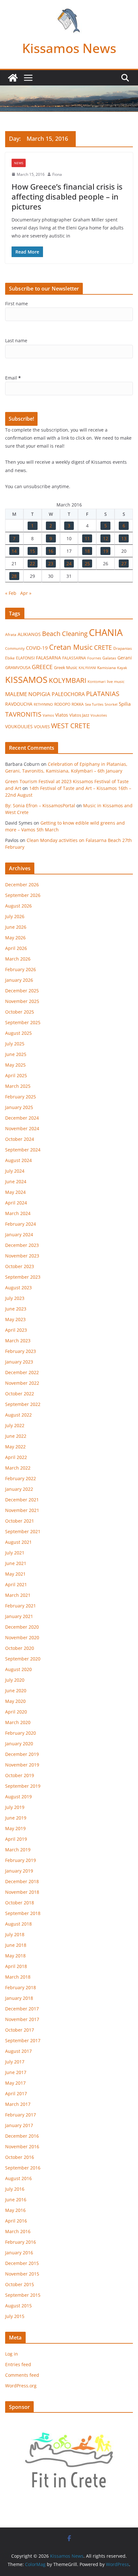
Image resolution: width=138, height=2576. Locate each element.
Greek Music (66, 667)
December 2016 (22, 2136)
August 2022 (18, 1415)
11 (87, 538)
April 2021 (16, 1584)
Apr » (26, 593)
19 (106, 551)
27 (124, 563)
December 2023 (22, 1245)
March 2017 (18, 2104)
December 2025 (22, 991)
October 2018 (20, 1903)
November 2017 (22, 2019)
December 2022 (22, 1372)
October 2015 (20, 2284)
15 (32, 551)
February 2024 (21, 1224)
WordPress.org (21, 2386)
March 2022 (18, 1468)
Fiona (57, 174)
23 (51, 563)
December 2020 (22, 1627)
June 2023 (16, 1309)
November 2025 (22, 1001)
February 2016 (21, 2242)
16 (51, 551)
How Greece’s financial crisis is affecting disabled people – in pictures (67, 197)
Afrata (11, 635)
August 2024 (18, 1160)
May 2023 (15, 1319)
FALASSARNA (74, 658)
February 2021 (21, 1606)
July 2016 (15, 2189)
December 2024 (22, 1118)
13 (124, 538)
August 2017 (18, 2051)
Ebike (10, 658)
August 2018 (18, 1924)
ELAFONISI (25, 658)
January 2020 (19, 1744)
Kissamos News (69, 48)
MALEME (16, 694)
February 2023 (21, 1351)
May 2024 (15, 1192)
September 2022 (23, 1404)
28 (14, 576)
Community (15, 648)
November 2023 (22, 1256)
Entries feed (18, 2364)
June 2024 (16, 1181)
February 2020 (21, 1733)
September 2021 (23, 1531)
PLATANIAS (103, 693)
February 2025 (21, 1097)
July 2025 (15, 1044)
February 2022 (21, 1478)
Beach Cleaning (65, 634)
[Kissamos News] (13, 78)
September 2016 (23, 2168)
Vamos (48, 715)
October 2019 (20, 1775)
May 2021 (15, 1574)
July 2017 (15, 2062)
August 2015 (18, 2306)
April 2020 (16, 1712)
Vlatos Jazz (79, 715)
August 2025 (18, 1033)
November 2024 (22, 1128)
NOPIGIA (39, 694)
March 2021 (18, 1595)
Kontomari (97, 682)
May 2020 (15, 1701)
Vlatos (62, 715)
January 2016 (19, 2253)
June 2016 (16, 2200)
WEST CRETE (71, 726)
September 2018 (23, 1913)
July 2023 (15, 1298)
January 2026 (19, 980)
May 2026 (15, 938)
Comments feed (22, 2375)
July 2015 (15, 2316)
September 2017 (23, 2040)
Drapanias (123, 648)
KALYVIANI (87, 668)
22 (32, 563)
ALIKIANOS (29, 634)
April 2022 (16, 1457)
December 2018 (22, 1881)
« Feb (11, 593)
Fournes (94, 658)
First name (17, 304)
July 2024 (15, 1171)
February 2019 (21, 1860)
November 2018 (22, 1892)
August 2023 (18, 1288)
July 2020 (15, 1680)
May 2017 (15, 2083)
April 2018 (16, 1966)
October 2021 (20, 1521)
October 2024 (20, 1139)
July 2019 (15, 1807)
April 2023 (16, 1330)
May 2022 (15, 1447)
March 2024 (18, 1213)
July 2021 (15, 1553)
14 (14, 551)
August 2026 (18, 906)
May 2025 (15, 1065)
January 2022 (19, 1489)
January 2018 (19, 1998)
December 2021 (22, 1500)
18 (87, 551)
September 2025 (23, 1022)
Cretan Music (71, 647)
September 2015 (23, 2295)
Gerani (125, 658)
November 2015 (22, 2274)
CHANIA (106, 632)
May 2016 (15, 2210)
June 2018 (16, 1945)
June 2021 (16, 1563)
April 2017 (16, 2093)
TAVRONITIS (23, 714)
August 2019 (18, 1797)
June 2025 (16, 1054)
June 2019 (16, 1818)
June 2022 (16, 1436)
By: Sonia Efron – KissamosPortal (40, 805)
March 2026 (18, 959)
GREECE (42, 667)
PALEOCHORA (68, 694)
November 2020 (22, 1637)
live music (116, 681)
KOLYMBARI (68, 680)
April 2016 (16, 2221)
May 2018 (15, 1956)
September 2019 (23, 1786)
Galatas (109, 658)
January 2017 (19, 2125)
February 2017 (21, 2115)
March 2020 (18, 1722)
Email (13, 378)
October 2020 (20, 1648)
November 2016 (22, 2147)
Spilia (125, 704)
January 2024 (19, 1234)
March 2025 (18, 1086)
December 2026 (22, 885)
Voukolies (99, 715)
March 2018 (18, 1977)
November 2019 (22, 1765)
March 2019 (18, 1850)
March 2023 (18, 1341)
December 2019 (22, 1754)
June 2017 (16, 2072)
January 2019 (19, 1871)
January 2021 (19, 1616)
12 (106, 538)
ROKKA (78, 704)
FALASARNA (48, 658)
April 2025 (16, 1075)
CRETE (103, 647)
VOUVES (42, 727)
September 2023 (23, 1277)
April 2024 (16, 1203)
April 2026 (16, 948)
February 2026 (21, 969)
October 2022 (20, 1394)
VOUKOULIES (19, 726)
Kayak (122, 668)
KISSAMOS (26, 680)
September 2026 (23, 895)
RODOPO (62, 704)
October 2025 (20, 1012)
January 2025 (19, 1107)
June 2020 (16, 1690)
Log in (12, 2354)
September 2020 (23, 1659)
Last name (16, 340)
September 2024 (23, 1150)
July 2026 (15, 916)
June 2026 (16, 927)
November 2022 (22, 1383)
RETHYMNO (43, 704)
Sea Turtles (94, 704)
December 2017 (22, 2009)
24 (69, 563)
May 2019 (15, 1828)
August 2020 (18, 1669)
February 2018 (21, 1987)
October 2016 (20, 2157)
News (19, 163)
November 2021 (22, 1510)
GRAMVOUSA (18, 667)
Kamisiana (107, 668)
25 (87, 563)
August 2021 (18, 1542)
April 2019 (16, 1839)
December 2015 (22, 2263)
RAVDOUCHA (19, 704)
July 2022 (15, 1425)
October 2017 (20, 2030)
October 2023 (20, 1266)
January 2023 (19, 1362)
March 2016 (18, 2231)
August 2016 (18, 2178)
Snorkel (111, 704)
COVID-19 (37, 648)
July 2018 (15, 1934)
